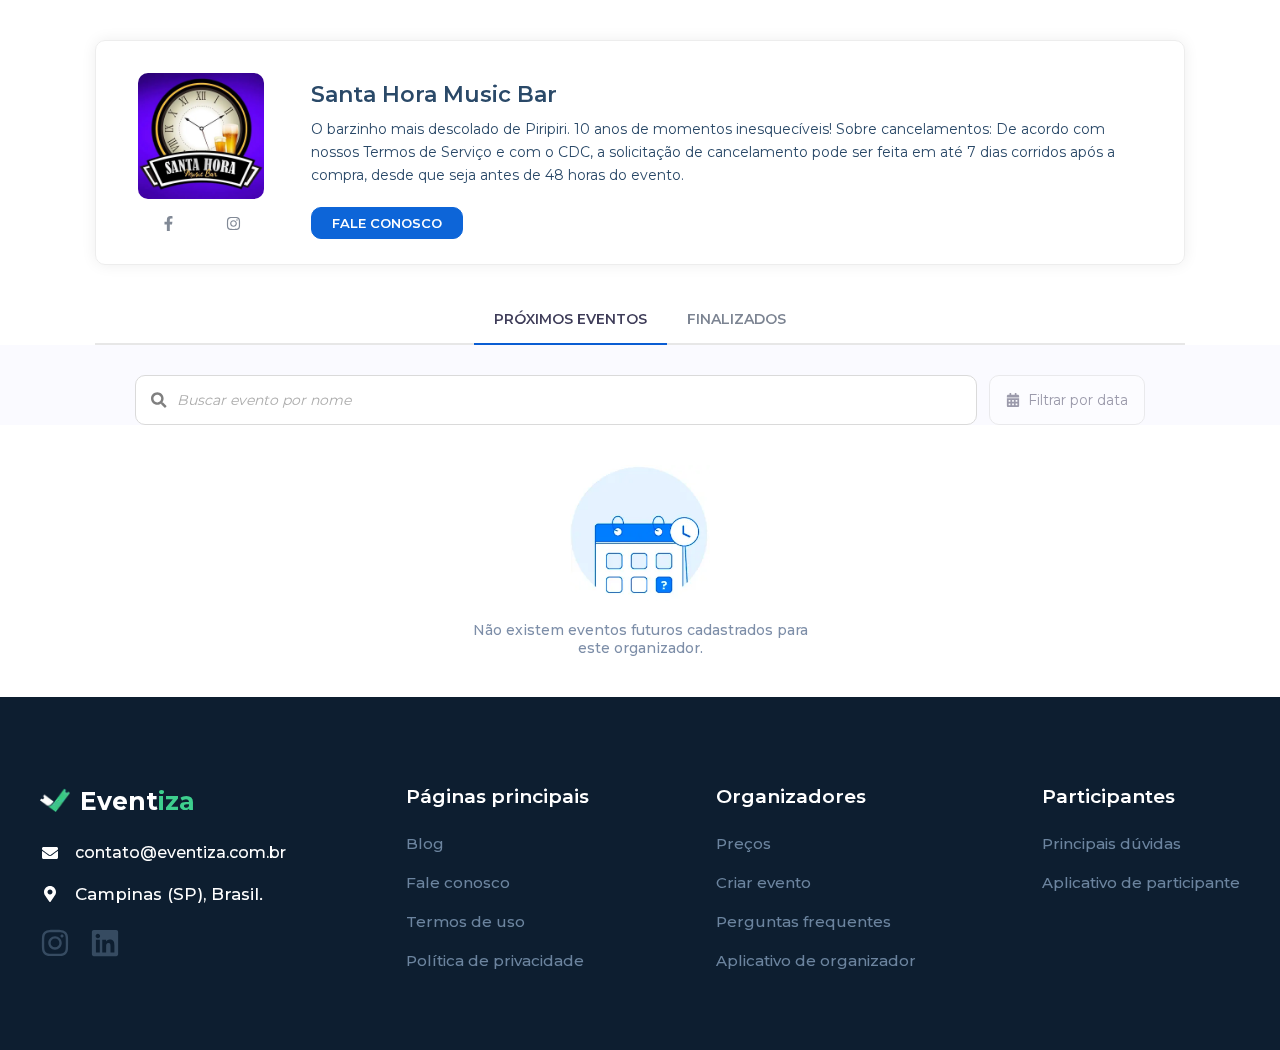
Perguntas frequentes (803, 921)
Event (137, 801)
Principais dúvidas (1111, 843)
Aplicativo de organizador (816, 960)
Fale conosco (458, 882)
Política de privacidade (495, 960)
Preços (743, 843)
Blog (425, 843)
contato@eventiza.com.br (180, 852)
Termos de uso (465, 921)
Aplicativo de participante (1141, 882)
